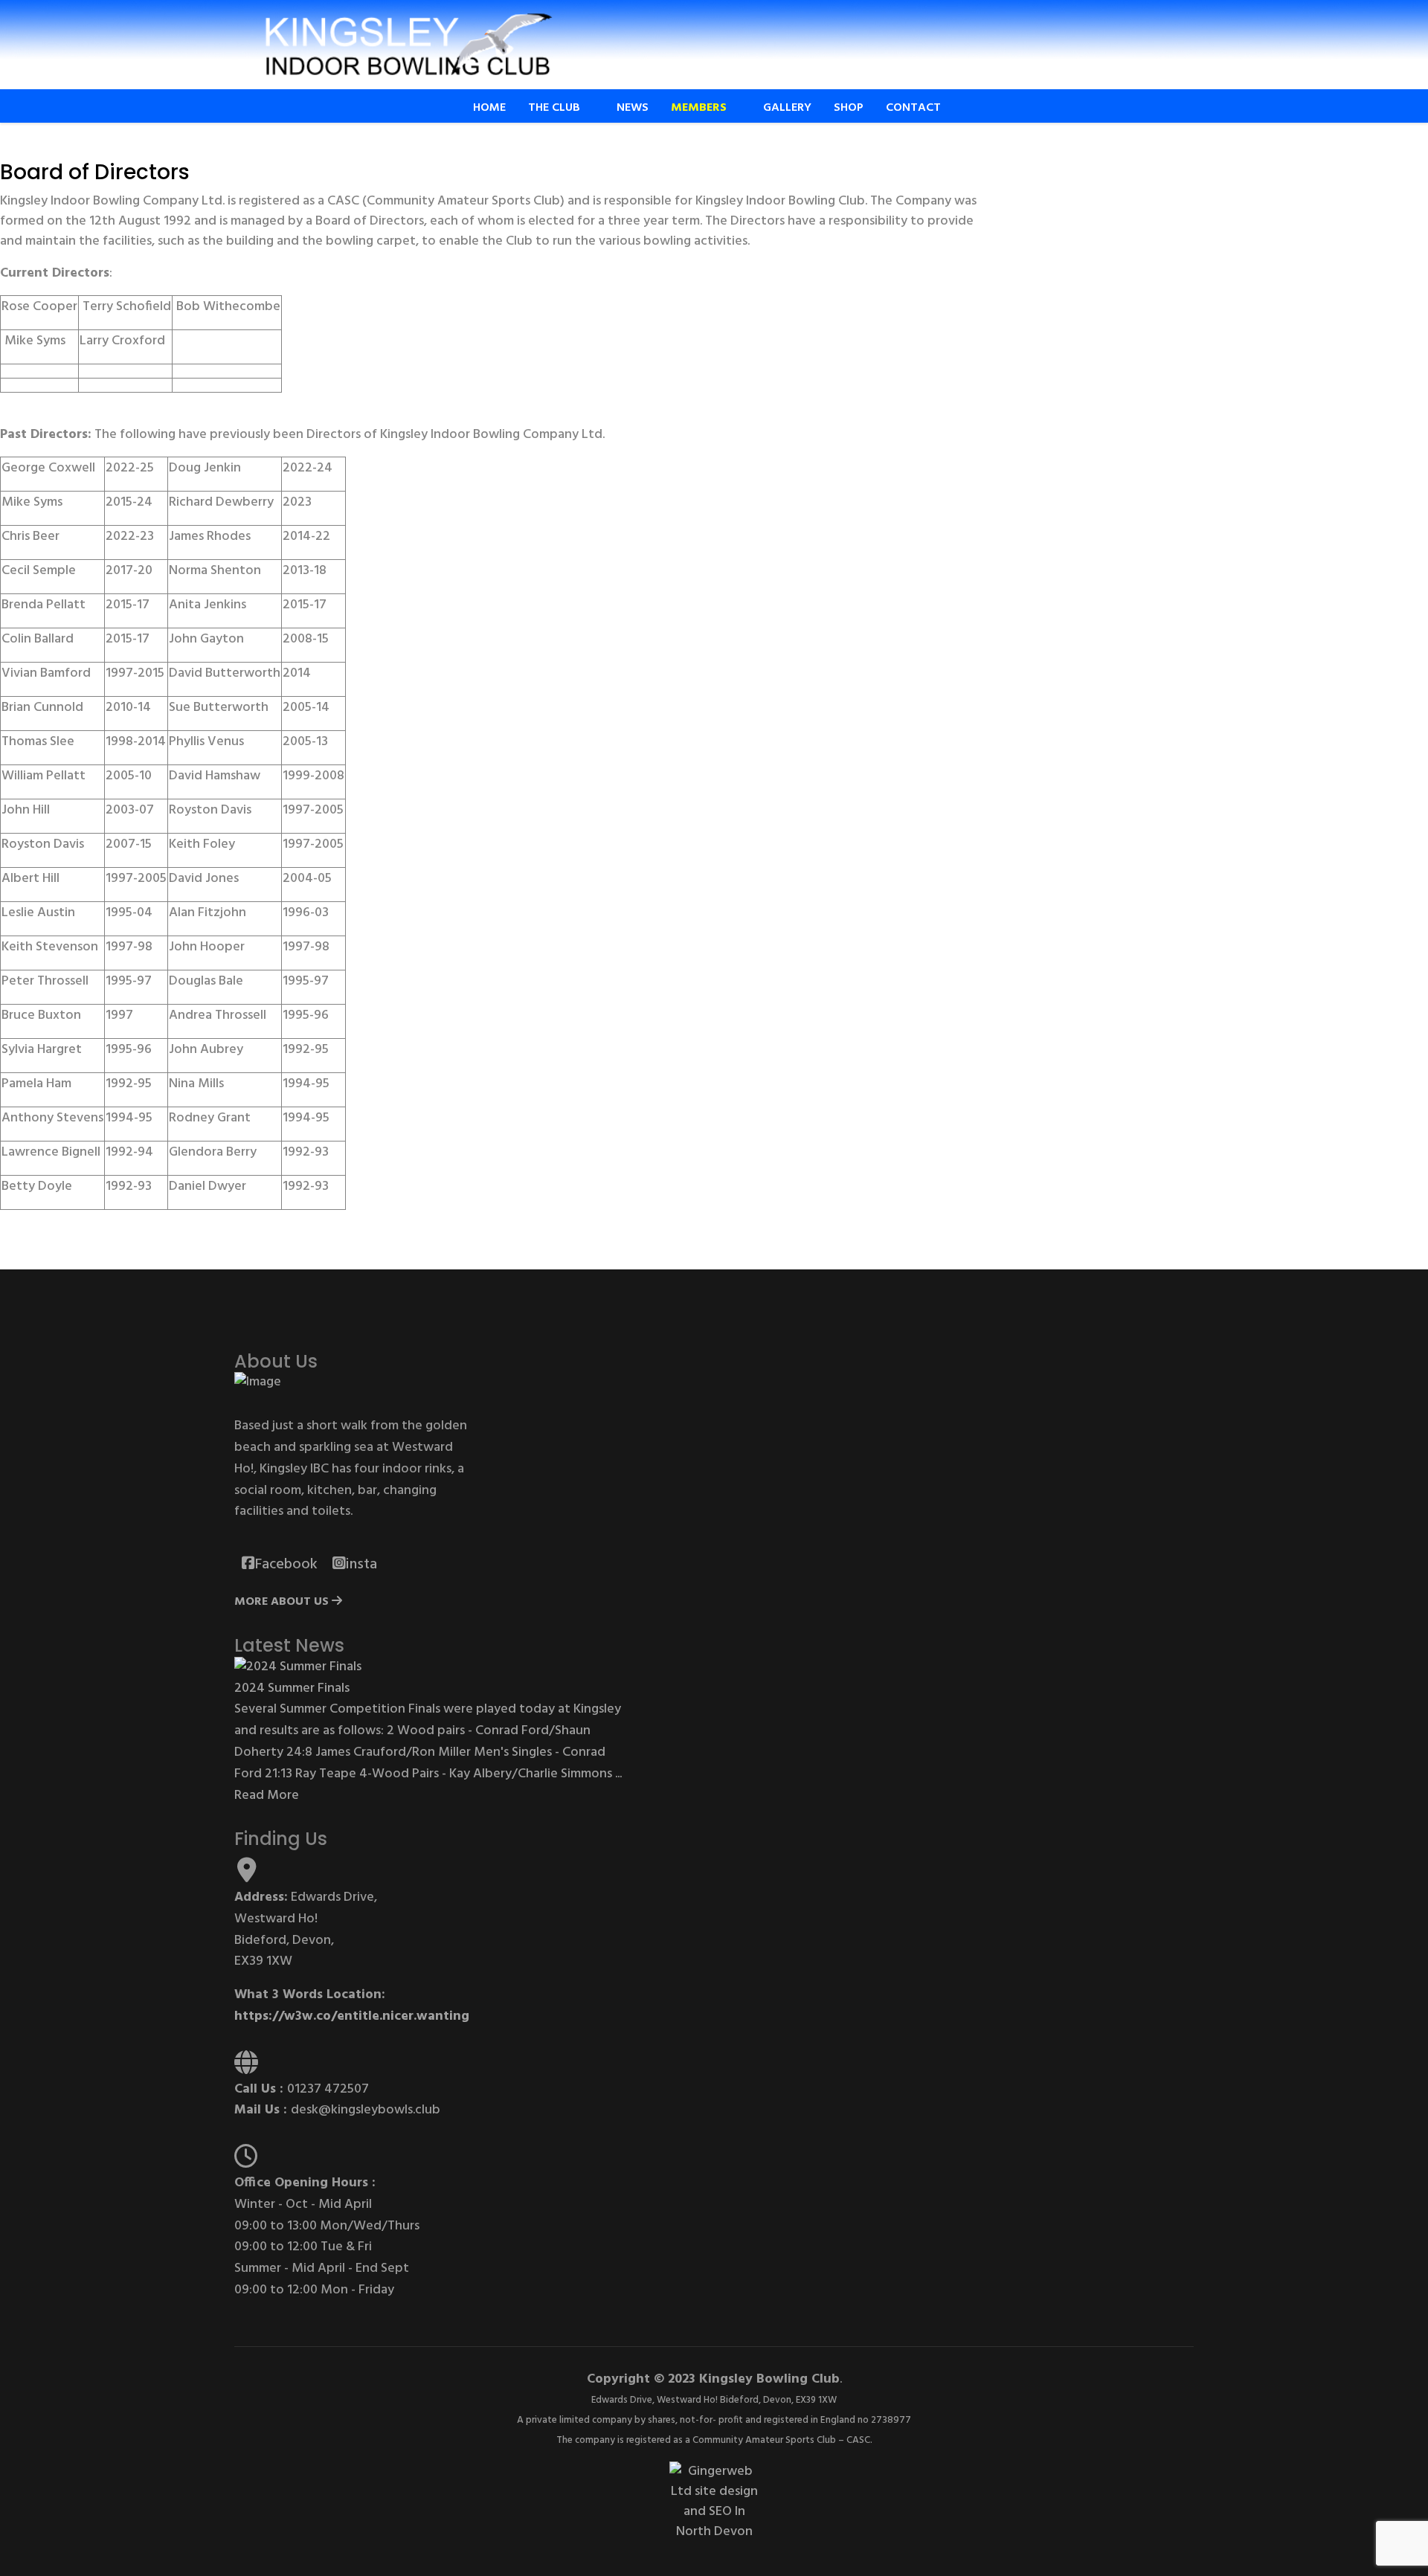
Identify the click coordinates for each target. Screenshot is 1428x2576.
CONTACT (913, 108)
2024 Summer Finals (292, 1688)
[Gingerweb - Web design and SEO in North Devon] (714, 2502)
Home (489, 108)
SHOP (849, 108)
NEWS (633, 108)
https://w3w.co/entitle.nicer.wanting (352, 2016)
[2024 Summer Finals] (434, 1668)
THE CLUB (554, 108)
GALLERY (787, 108)
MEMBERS (699, 108)
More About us (283, 1602)
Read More (267, 1796)
